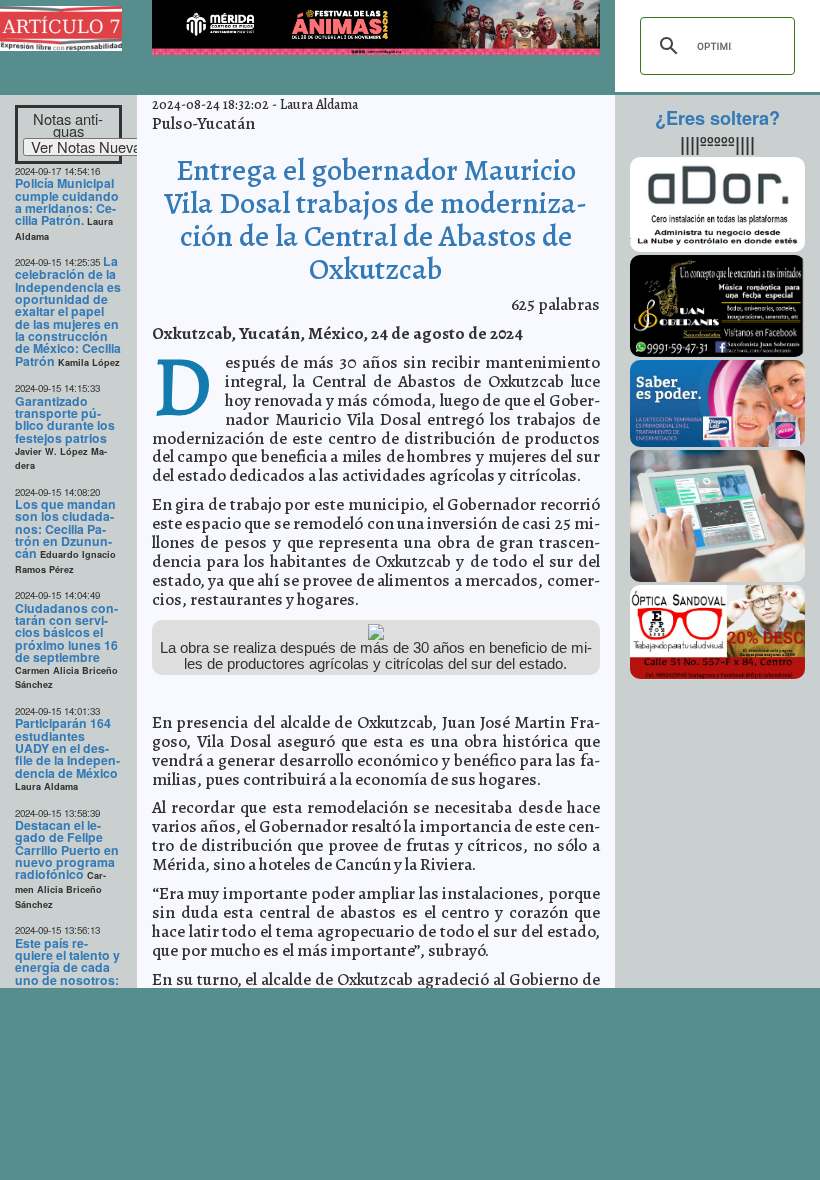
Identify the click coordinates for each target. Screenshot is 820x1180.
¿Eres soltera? (717, 118)
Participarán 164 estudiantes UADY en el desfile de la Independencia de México (67, 747)
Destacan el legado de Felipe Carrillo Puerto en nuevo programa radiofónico (67, 849)
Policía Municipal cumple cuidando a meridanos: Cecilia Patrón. (67, 201)
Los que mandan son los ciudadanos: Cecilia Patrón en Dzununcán (65, 528)
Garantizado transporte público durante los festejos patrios (65, 419)
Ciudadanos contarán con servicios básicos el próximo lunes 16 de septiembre (66, 632)
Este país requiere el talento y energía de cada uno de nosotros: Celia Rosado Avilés (67, 974)
